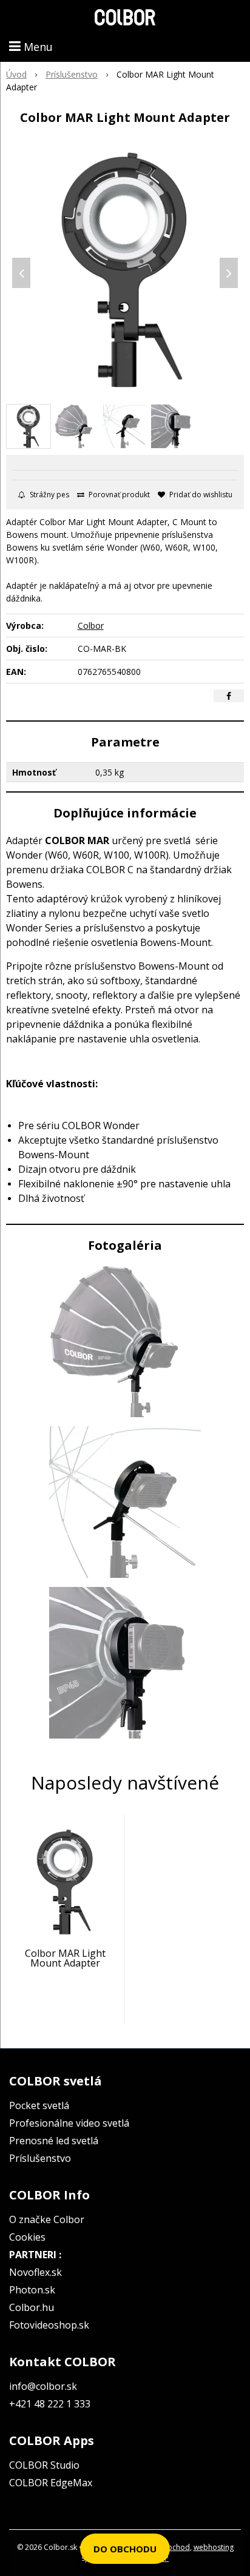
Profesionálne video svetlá (69, 2123)
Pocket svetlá (39, 2105)
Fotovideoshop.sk (49, 2325)
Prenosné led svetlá (54, 2141)
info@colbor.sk (43, 2386)
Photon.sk (32, 2290)
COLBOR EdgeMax (51, 2483)
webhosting (214, 2547)
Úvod (16, 74)
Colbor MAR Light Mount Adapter (65, 1958)
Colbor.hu (32, 2307)
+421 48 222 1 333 (50, 2404)
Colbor (91, 626)
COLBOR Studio (44, 2465)
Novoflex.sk (35, 2272)
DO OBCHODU (125, 2549)
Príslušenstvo (72, 74)
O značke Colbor (47, 2219)
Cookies (27, 2237)
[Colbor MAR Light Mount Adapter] (125, 270)
